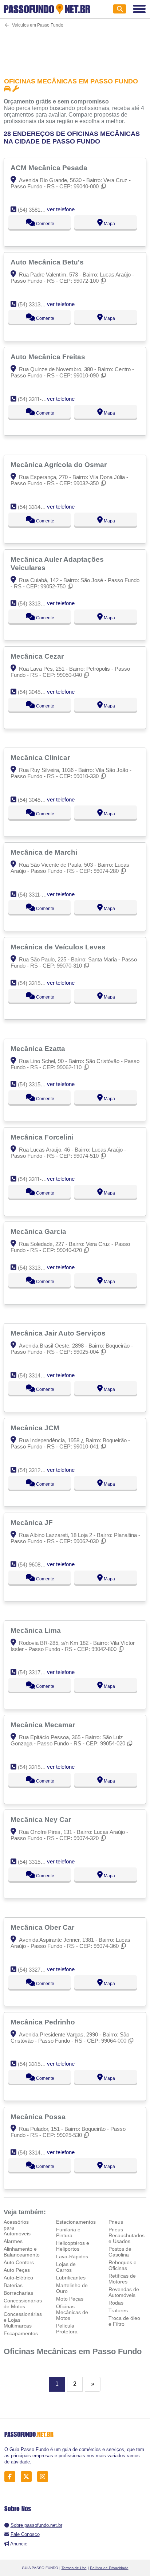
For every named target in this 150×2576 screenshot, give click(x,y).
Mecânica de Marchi (45, 852)
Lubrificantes (71, 2278)
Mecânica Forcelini (43, 1137)
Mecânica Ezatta (39, 1048)
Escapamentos (21, 2333)
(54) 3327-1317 (36, 1970)
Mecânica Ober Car (43, 1927)
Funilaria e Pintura (68, 2232)
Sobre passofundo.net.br (36, 2525)
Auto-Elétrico (18, 2278)
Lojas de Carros (66, 2267)
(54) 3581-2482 (36, 210)
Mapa (109, 224)
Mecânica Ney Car (42, 1819)
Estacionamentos (76, 2222)
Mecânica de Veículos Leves (59, 947)
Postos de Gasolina (120, 2252)
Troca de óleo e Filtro (124, 2321)
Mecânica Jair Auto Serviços (59, 1333)
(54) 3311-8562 (35, 895)
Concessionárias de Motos (23, 2303)
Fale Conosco (25, 2534)
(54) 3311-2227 (35, 399)
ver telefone (61, 209)
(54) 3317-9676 (36, 1672)
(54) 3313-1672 (36, 304)
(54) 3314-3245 (36, 1375)
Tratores (118, 2310)
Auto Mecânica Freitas (49, 357)
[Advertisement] (75, 48)
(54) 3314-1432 (36, 507)
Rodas (116, 2303)
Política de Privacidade (109, 2568)
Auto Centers (19, 2262)
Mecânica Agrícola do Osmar (60, 464)
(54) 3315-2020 (36, 983)
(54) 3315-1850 (36, 1084)
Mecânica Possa (39, 2117)
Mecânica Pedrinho (44, 2022)
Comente (45, 224)
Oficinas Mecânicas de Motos (72, 2312)
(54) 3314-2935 (36, 2152)
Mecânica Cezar (38, 656)
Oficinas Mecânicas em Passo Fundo (73, 2351)
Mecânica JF (33, 1522)
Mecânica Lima (37, 1630)
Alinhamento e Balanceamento (22, 2252)
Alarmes (13, 2241)
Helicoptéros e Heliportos (73, 2246)
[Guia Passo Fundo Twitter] (28, 2476)
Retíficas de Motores (122, 2279)
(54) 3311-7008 (35, 1179)
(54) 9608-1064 (36, 1565)
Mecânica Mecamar (44, 1725)
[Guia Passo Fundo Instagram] (45, 2476)
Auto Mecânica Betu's (48, 262)
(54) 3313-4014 (36, 1268)
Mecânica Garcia (39, 1231)
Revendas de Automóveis (124, 2292)
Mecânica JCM (36, 1428)
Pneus (116, 2222)
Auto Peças (17, 2270)
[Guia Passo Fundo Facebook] (12, 2476)
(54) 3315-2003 (36, 1767)
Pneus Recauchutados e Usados (127, 2235)
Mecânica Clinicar (41, 757)
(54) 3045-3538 (36, 800)
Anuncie (19, 2544)
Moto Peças (70, 2299)
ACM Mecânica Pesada (50, 168)
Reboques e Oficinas (123, 2265)
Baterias (13, 2285)
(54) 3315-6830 (36, 1862)
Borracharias (18, 2293)
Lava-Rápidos (72, 2257)
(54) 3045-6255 (36, 692)
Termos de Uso (74, 2568)
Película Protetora (67, 2329)
